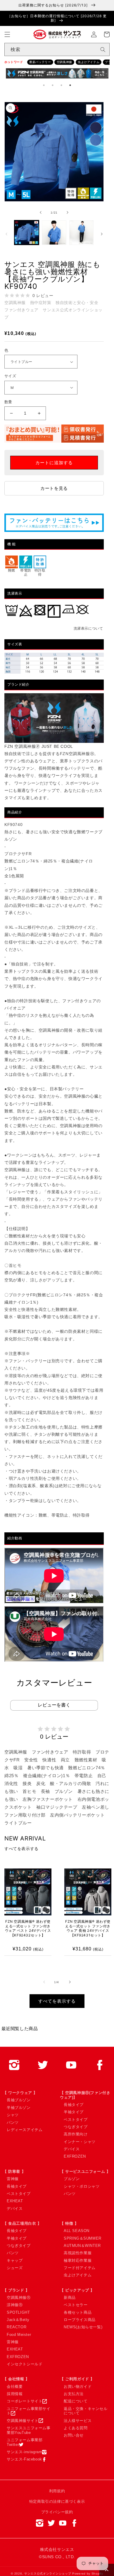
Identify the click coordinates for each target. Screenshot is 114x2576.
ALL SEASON (77, 2231)
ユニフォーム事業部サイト (29, 2411)
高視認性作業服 (78, 2253)
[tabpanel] (57, 75)
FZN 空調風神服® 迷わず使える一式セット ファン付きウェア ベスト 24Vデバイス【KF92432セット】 (28, 1928)
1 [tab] (44, 85)
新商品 (70, 2298)
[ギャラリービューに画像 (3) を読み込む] (82, 233)
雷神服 (13, 2179)
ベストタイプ (76, 2120)
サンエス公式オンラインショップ (48, 2574)
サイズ (10, 376)
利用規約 (57, 2491)
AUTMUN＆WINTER (82, 2246)
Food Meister (19, 2335)
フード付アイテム (80, 2268)
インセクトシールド (25, 2364)
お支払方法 (74, 2394)
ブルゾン (72, 2179)
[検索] (103, 50)
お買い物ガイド (78, 2386)
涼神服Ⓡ (15, 2305)
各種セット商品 (78, 2312)
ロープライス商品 (80, 2320)
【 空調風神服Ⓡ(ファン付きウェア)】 (85, 2095)
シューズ (15, 2268)
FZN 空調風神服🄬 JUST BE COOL (39, 746)
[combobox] (57, 49)
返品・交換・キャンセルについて (86, 2411)
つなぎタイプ (76, 2127)
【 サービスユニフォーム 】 (85, 2171)
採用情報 (15, 2394)
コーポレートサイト (25, 2401)
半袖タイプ (74, 2112)
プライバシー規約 (57, 2512)
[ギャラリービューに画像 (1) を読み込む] (27, 233)
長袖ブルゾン (19, 2100)
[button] (7, 34)
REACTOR (17, 2327)
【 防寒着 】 (14, 2171)
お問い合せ (74, 2435)
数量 (8, 402)
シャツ (13, 2115)
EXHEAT (15, 2201)
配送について (76, 2401)
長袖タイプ (74, 2105)
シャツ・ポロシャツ (82, 2186)
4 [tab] (70, 85)
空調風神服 (64, 62)
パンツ (13, 2122)
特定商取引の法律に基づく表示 (57, 2501)
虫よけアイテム (89, 62)
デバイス (72, 2149)
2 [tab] (53, 85)
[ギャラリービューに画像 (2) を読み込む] (54, 233)
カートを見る (54, 488)
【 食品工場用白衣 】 (22, 2223)
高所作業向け (76, 2134)
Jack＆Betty (18, 2320)
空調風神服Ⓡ (19, 2298)
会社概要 (15, 2386)
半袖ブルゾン (19, 2108)
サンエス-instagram (24, 2452)
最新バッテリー (40, 62)
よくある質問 (76, 2428)
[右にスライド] (68, 212)
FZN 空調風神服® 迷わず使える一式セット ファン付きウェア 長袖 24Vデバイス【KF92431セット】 (88, 1928)
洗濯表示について (88, 628)
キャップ (15, 2260)
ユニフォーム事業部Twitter (25, 2442)
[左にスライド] (41, 212)
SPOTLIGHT (18, 2312)
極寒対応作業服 (78, 2260)
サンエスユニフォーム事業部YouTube (29, 2430)
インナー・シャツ (80, 2142)
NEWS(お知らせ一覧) (83, 2327)
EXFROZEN (75, 2156)
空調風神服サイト (23, 2421)
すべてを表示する (21, 1849)
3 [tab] (61, 85)
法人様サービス (78, 2421)
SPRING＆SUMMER (83, 2238)
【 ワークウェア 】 (20, 2093)
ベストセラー (76, 2305)
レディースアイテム (25, 2130)
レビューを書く (54, 1705)
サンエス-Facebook (24, 2459)
